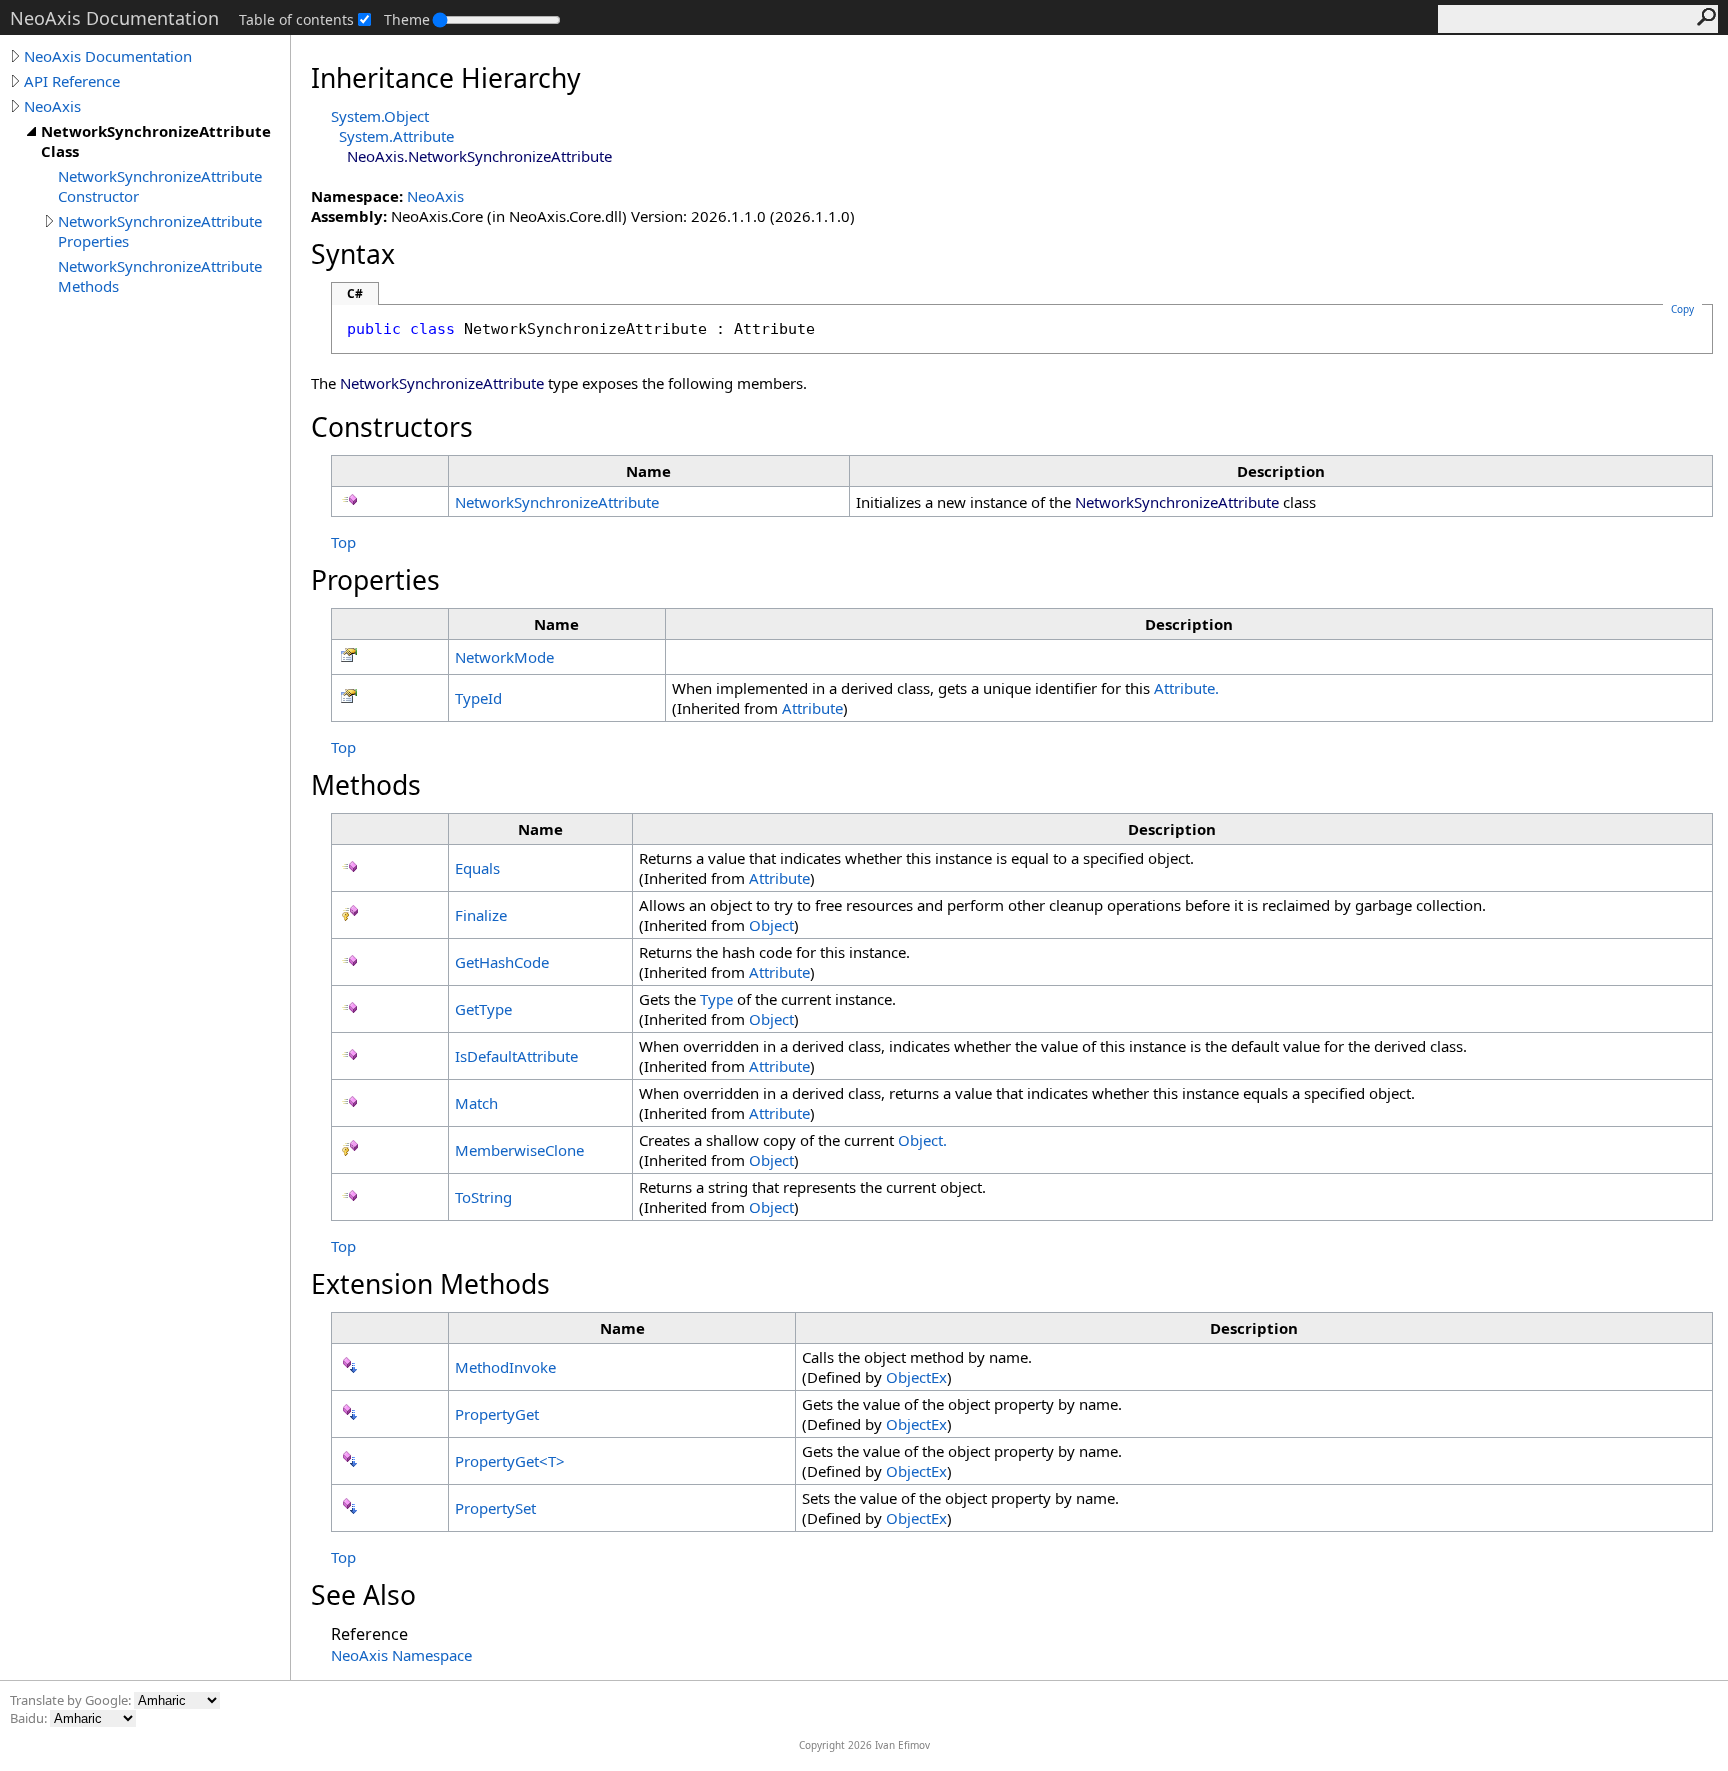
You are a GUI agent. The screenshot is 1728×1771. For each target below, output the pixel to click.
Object (771, 925)
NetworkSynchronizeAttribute (557, 502)
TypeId (478, 698)
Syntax (353, 254)
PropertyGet (497, 1414)
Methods (366, 785)
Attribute (812, 708)
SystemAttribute (396, 136)
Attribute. (1186, 688)
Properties (375, 580)
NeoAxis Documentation (108, 56)
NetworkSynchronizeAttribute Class (156, 141)
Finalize (481, 915)
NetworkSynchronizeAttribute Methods (160, 276)
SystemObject (380, 116)
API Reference (72, 81)
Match (476, 1103)
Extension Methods (430, 1284)
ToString (483, 1197)
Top (343, 542)
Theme (407, 19)
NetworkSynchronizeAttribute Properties (160, 231)
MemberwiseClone (519, 1150)
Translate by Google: (72, 1700)
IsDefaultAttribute (516, 1056)
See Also (363, 1595)
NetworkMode (504, 657)
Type (716, 999)
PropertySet (495, 1508)
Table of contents (296, 19)
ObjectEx (916, 1377)
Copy (1682, 309)
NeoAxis (52, 106)
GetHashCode (502, 962)
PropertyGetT (510, 1461)
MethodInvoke (505, 1367)
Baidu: (30, 1718)
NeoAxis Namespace (401, 1655)
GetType (483, 1009)
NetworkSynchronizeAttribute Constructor (160, 186)
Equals (477, 868)
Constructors (392, 427)
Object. (922, 1140)
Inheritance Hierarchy (446, 78)
